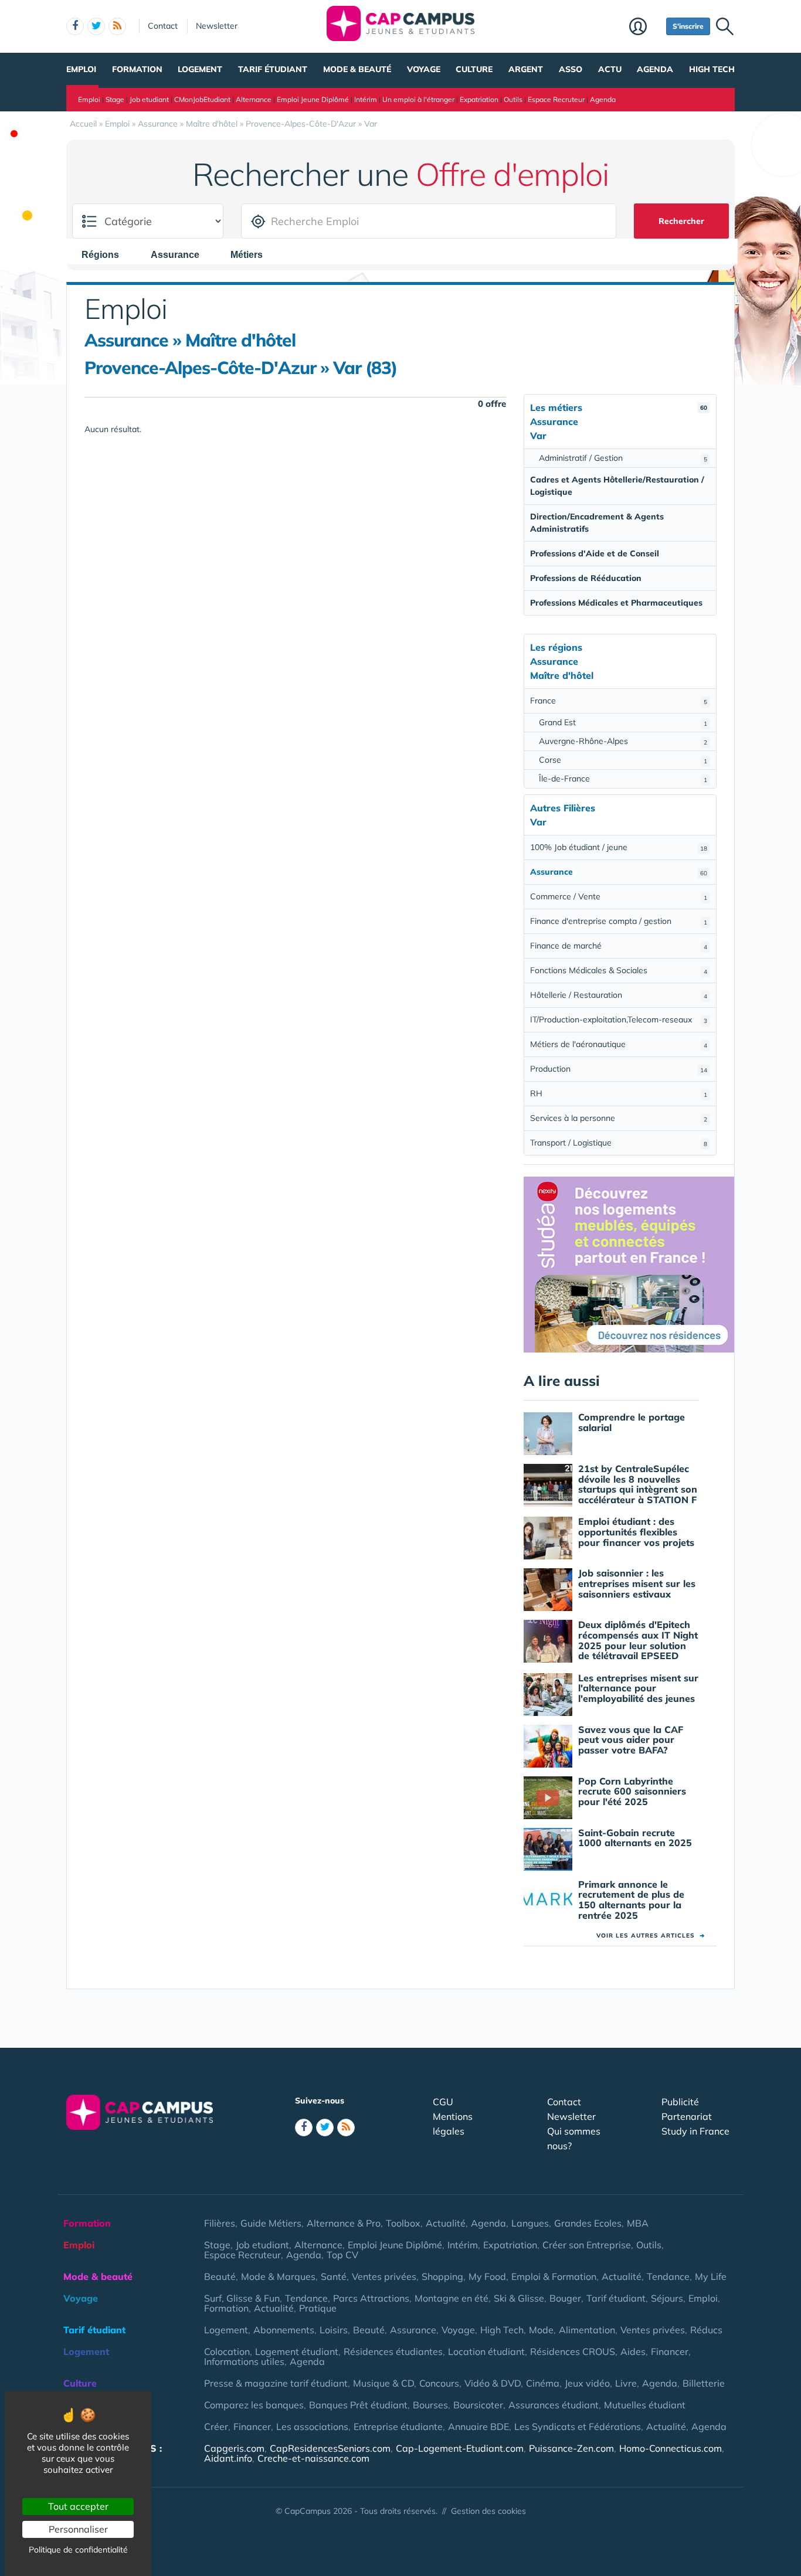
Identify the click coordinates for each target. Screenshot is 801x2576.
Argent (526, 69)
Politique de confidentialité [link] (78, 2550)
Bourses (430, 2405)
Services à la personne (619, 1118)
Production (619, 1069)
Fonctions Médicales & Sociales (619, 970)
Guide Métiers (271, 2223)
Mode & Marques (278, 2276)
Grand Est (623, 722)
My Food (487, 2276)
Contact (163, 26)
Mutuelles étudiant (645, 2405)
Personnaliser (78, 2529)
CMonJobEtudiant (202, 99)
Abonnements (284, 2330)
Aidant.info (228, 2458)
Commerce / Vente (619, 896)
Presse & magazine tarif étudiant (276, 2383)
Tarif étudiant (273, 69)
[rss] (117, 26)
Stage (115, 99)
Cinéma (543, 2383)
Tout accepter (78, 2506)
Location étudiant (486, 2351)
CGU (443, 2102)
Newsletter (217, 26)
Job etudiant (149, 99)
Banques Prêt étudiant (358, 2405)
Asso (571, 69)
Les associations (312, 2427)
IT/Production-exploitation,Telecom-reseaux (619, 1019)
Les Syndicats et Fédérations (578, 2427)
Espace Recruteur (556, 99)
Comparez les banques (254, 2405)
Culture (474, 69)
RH (619, 1093)
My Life (711, 2276)
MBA (638, 2223)
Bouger (565, 2298)
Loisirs (334, 2330)
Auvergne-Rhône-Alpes (623, 741)
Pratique (318, 2308)
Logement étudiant (297, 2351)
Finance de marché (619, 946)
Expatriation (479, 99)
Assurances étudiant (554, 2405)
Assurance (413, 2330)
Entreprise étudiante (398, 2427)
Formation (137, 69)
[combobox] (106, 254)
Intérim (366, 99)
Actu (610, 69)
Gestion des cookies (488, 2511)
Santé (334, 2276)
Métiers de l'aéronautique (619, 1044)
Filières (220, 2223)
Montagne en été (452, 2298)
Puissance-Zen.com (571, 2448)
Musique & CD (383, 2383)
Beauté (220, 2276)
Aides (633, 2351)
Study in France (695, 2131)
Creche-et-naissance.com (313, 2458)
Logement (200, 69)
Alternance (254, 99)
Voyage (424, 69)
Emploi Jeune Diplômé (313, 99)
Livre (626, 2383)
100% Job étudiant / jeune (619, 847)
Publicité (680, 2102)
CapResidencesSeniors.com (330, 2448)
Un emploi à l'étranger (418, 99)
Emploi (81, 69)
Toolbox (403, 2223)
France (619, 701)
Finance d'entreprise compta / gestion (619, 921)
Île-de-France (623, 779)
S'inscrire (688, 26)
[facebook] (75, 26)
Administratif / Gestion (623, 458)
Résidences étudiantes (393, 2351)
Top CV (342, 2255)
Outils (513, 99)
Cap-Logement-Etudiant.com (460, 2448)
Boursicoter (478, 2405)
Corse (623, 760)
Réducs (706, 2330)
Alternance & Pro (344, 2223)
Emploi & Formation (554, 2276)
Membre (645, 28)
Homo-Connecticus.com (671, 2448)
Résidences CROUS (573, 2351)
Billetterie (704, 2383)
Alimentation (587, 2330)
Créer (216, 2427)
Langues (530, 2223)
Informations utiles (244, 2361)
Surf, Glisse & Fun (242, 2298)
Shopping (442, 2276)
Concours (439, 2383)
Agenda (655, 69)
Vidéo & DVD (493, 2383)
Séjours (667, 2298)
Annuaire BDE (478, 2427)
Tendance (668, 2276)
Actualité (446, 2223)
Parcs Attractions (371, 2298)
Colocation (227, 2351)
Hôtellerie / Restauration (619, 995)
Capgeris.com (234, 2448)
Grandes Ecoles (588, 2223)
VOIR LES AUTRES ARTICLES (651, 1936)
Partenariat (687, 2116)
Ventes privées (384, 2276)
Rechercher (681, 221)
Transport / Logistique (619, 1143)
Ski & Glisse (519, 2298)
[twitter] (96, 26)
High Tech (712, 69)
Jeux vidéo (587, 2383)
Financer (670, 2351)
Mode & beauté (357, 69)
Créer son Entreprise (587, 2245)
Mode (541, 2330)
